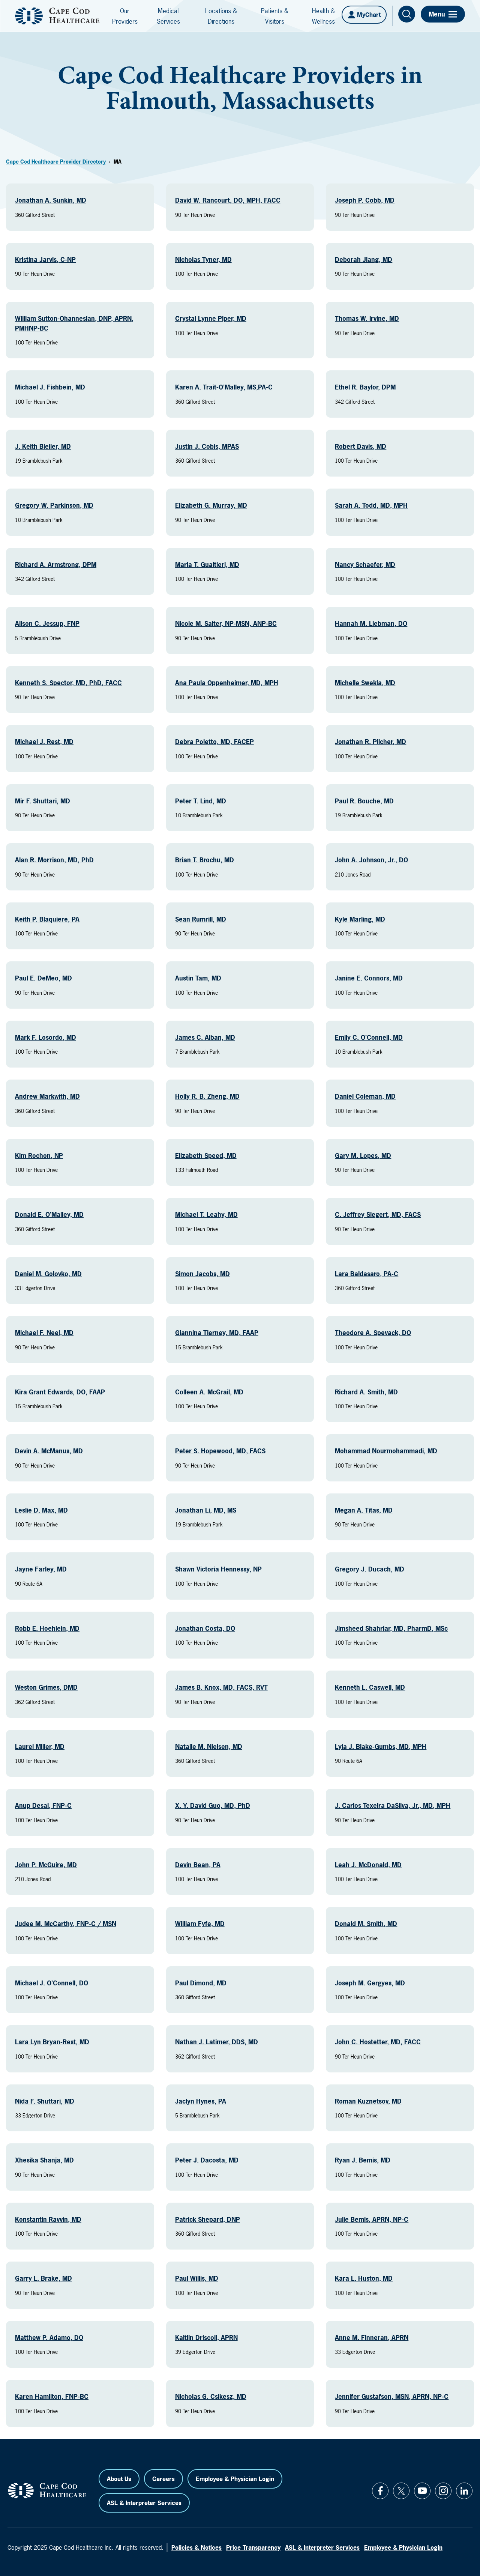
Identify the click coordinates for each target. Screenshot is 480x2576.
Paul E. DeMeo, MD (43, 978)
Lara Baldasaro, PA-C (367, 1274)
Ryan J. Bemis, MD (363, 2160)
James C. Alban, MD (205, 1037)
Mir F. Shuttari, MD (43, 801)
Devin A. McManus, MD (49, 1451)
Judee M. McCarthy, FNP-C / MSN (66, 1924)
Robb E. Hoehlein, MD (47, 1628)
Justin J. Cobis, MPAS (207, 446)
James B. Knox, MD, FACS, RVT (221, 1687)
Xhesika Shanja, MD (44, 2160)
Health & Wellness (323, 16)
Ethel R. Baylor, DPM (365, 387)
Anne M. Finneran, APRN (372, 2338)
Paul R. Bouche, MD (364, 801)
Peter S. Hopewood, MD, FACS (220, 1451)
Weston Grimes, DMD (46, 1687)
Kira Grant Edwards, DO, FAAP (60, 1392)
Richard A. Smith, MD (366, 1392)
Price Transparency (253, 2547)
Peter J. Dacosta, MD (207, 2160)
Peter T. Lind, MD (201, 801)
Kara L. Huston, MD (364, 2278)
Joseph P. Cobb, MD (365, 200)
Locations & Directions (221, 16)
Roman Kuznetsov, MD (368, 2101)
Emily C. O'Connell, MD (369, 1037)
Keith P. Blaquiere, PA (47, 919)
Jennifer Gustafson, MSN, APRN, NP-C (392, 2396)
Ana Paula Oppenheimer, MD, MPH (227, 683)
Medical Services (168, 16)
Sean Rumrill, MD (201, 919)
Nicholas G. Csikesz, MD (211, 2396)
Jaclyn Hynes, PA (201, 2101)
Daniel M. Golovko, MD (48, 1274)
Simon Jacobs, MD (202, 1274)
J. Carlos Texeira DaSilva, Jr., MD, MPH (393, 1805)
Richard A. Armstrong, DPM (56, 565)
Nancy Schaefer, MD (365, 565)
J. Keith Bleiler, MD (43, 446)
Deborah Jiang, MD (364, 259)
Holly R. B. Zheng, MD (207, 1096)
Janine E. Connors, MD (369, 978)
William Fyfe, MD (200, 1924)
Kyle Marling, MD (360, 919)
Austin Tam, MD (198, 978)
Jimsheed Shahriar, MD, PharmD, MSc (391, 1628)
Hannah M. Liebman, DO (371, 623)
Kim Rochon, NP (39, 1156)
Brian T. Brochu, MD (205, 860)
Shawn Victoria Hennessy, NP (218, 1569)
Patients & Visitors (275, 16)
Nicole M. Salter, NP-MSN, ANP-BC (226, 623)
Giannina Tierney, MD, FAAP (217, 1333)
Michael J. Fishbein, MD (50, 387)
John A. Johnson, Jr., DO (371, 860)
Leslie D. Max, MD (41, 1510)
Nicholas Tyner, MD (203, 259)
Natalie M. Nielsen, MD (209, 1747)
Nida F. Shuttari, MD (45, 2101)
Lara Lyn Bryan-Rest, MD (52, 2042)
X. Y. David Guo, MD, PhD (213, 1805)
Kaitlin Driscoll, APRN (206, 2338)
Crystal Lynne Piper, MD (211, 318)
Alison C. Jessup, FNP (47, 623)
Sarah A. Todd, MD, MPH (371, 505)
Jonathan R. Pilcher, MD (370, 742)
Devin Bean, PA (198, 1865)
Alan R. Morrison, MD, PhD (54, 860)
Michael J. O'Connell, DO (52, 1983)
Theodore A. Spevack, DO (373, 1333)
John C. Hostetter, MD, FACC (378, 2042)
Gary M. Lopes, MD (363, 1156)
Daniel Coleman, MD (365, 1096)
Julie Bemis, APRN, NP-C (372, 2219)
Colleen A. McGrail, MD (209, 1392)
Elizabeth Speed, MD (206, 1156)
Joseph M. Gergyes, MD (370, 1983)
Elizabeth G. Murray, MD (211, 505)
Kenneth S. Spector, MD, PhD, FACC (68, 683)
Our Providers (125, 16)
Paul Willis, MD (197, 2278)
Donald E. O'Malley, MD (49, 1214)
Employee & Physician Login (235, 2479)
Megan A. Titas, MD (364, 1510)
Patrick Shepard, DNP (208, 2219)
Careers (163, 2479)
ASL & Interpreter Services (144, 2503)
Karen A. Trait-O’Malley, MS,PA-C (224, 387)
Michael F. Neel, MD (44, 1333)
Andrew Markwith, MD (47, 1096)
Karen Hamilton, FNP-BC (52, 2396)
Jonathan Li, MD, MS (206, 1510)
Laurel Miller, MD (40, 1747)
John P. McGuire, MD (46, 1865)
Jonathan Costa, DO (205, 1628)
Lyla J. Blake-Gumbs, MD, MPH (381, 1747)
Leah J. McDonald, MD (368, 1865)
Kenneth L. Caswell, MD (370, 1687)
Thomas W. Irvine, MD (367, 318)
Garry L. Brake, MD (43, 2278)
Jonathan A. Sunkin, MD (51, 200)
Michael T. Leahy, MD (206, 1214)
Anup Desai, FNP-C (43, 1805)
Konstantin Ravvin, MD (48, 2219)
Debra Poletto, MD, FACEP (214, 742)
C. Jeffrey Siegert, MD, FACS (378, 1214)
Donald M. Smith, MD (366, 1924)
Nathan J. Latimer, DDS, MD (217, 2042)
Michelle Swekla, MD (365, 683)
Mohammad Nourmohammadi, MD (386, 1451)
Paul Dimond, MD (201, 1983)
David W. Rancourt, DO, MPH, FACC (228, 200)
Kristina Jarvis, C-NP (45, 259)
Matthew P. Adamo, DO (49, 2338)
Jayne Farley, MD (41, 1569)
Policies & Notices (196, 2547)
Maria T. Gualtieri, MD (207, 565)
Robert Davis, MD (361, 446)
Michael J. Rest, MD (44, 742)
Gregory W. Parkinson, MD (54, 505)
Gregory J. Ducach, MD (370, 1569)
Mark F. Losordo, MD (46, 1037)
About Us (119, 2479)
